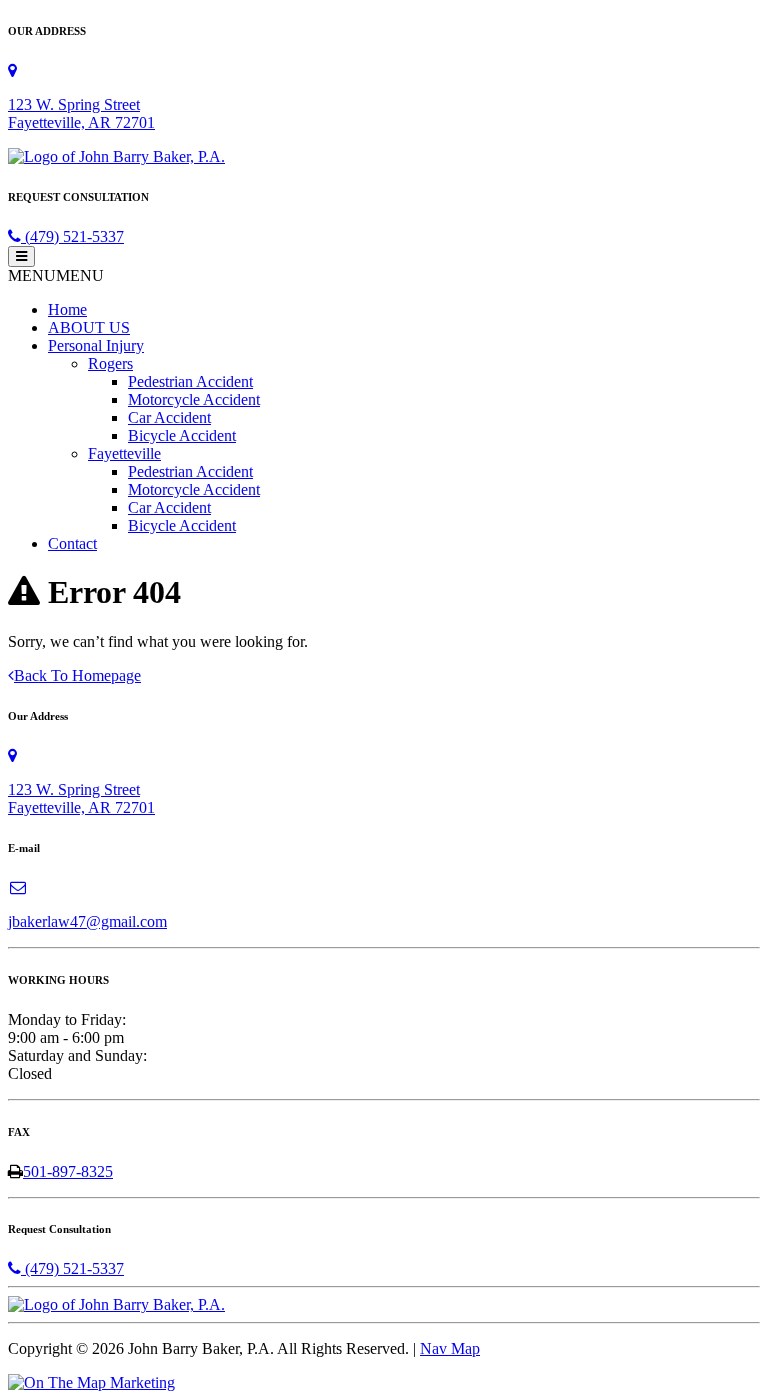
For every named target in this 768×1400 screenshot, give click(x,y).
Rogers (110, 363)
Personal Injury (96, 345)
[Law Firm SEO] (91, 1382)
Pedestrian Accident (190, 381)
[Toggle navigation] (21, 256)
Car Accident (169, 417)
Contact (72, 543)
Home (67, 309)
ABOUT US (89, 327)
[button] (56, 275)
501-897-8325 (68, 1171)
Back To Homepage (77, 675)
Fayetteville (124, 453)
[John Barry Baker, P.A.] (116, 156)
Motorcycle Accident (194, 399)
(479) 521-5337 (72, 236)
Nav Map (450, 1348)
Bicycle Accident (182, 435)
